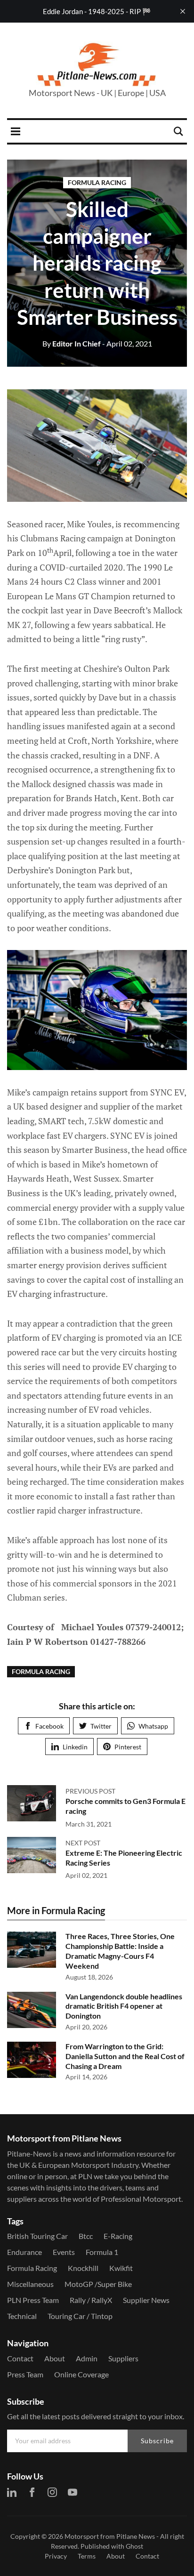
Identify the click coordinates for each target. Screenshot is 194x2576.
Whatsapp (153, 1726)
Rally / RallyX (91, 2300)
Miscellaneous (30, 2284)
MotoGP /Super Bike (98, 2284)
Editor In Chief (72, 343)
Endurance (24, 2252)
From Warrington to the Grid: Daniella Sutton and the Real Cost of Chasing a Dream (125, 2056)
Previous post (90, 1791)
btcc (86, 2236)
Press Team (25, 2374)
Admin (87, 2358)
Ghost (134, 2546)
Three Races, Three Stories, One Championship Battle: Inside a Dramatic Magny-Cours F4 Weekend (120, 1951)
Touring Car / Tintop (80, 2316)
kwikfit (121, 2268)
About (55, 2358)
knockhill (83, 2268)
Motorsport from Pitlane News (110, 2536)
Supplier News (146, 2300)
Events (64, 2252)
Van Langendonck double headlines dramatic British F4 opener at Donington (124, 2006)
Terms (87, 2556)
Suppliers (123, 2358)
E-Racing (118, 2236)
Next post (83, 1843)
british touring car (37, 2236)
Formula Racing (97, 182)
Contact (20, 2358)
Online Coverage (81, 2374)
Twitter (101, 1726)
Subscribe (157, 2441)
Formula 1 (102, 2252)
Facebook (49, 1726)
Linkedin (75, 1747)
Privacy (56, 2556)
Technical (22, 2316)
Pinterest (128, 1747)
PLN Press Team (33, 2300)
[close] (183, 11)
